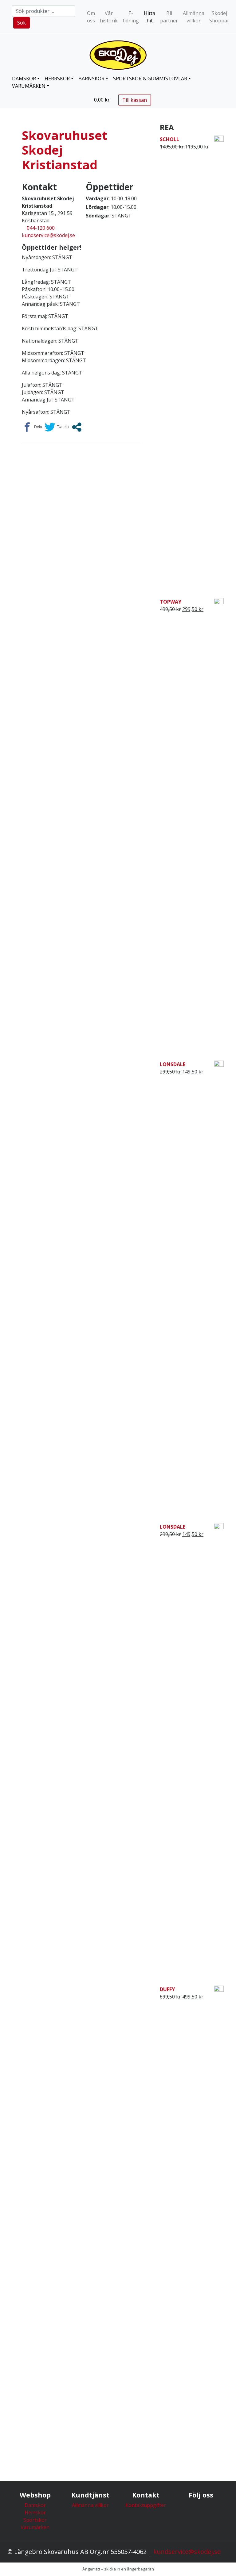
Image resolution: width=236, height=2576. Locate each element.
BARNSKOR (91, 79)
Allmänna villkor (194, 17)
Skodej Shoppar (219, 17)
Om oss (91, 17)
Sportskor (35, 2520)
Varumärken (29, 86)
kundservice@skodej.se (48, 235)
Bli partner (169, 17)
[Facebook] (201, 2512)
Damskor (35, 2505)
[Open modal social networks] (77, 427)
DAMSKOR (24, 79)
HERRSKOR (57, 79)
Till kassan (135, 100)
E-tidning (131, 17)
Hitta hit (149, 17)
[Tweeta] (57, 427)
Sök (22, 23)
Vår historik (109, 17)
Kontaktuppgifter (146, 2505)
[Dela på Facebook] (32, 427)
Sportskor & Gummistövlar (150, 79)
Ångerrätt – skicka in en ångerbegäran (118, 2569)
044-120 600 (41, 228)
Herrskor (35, 2513)
